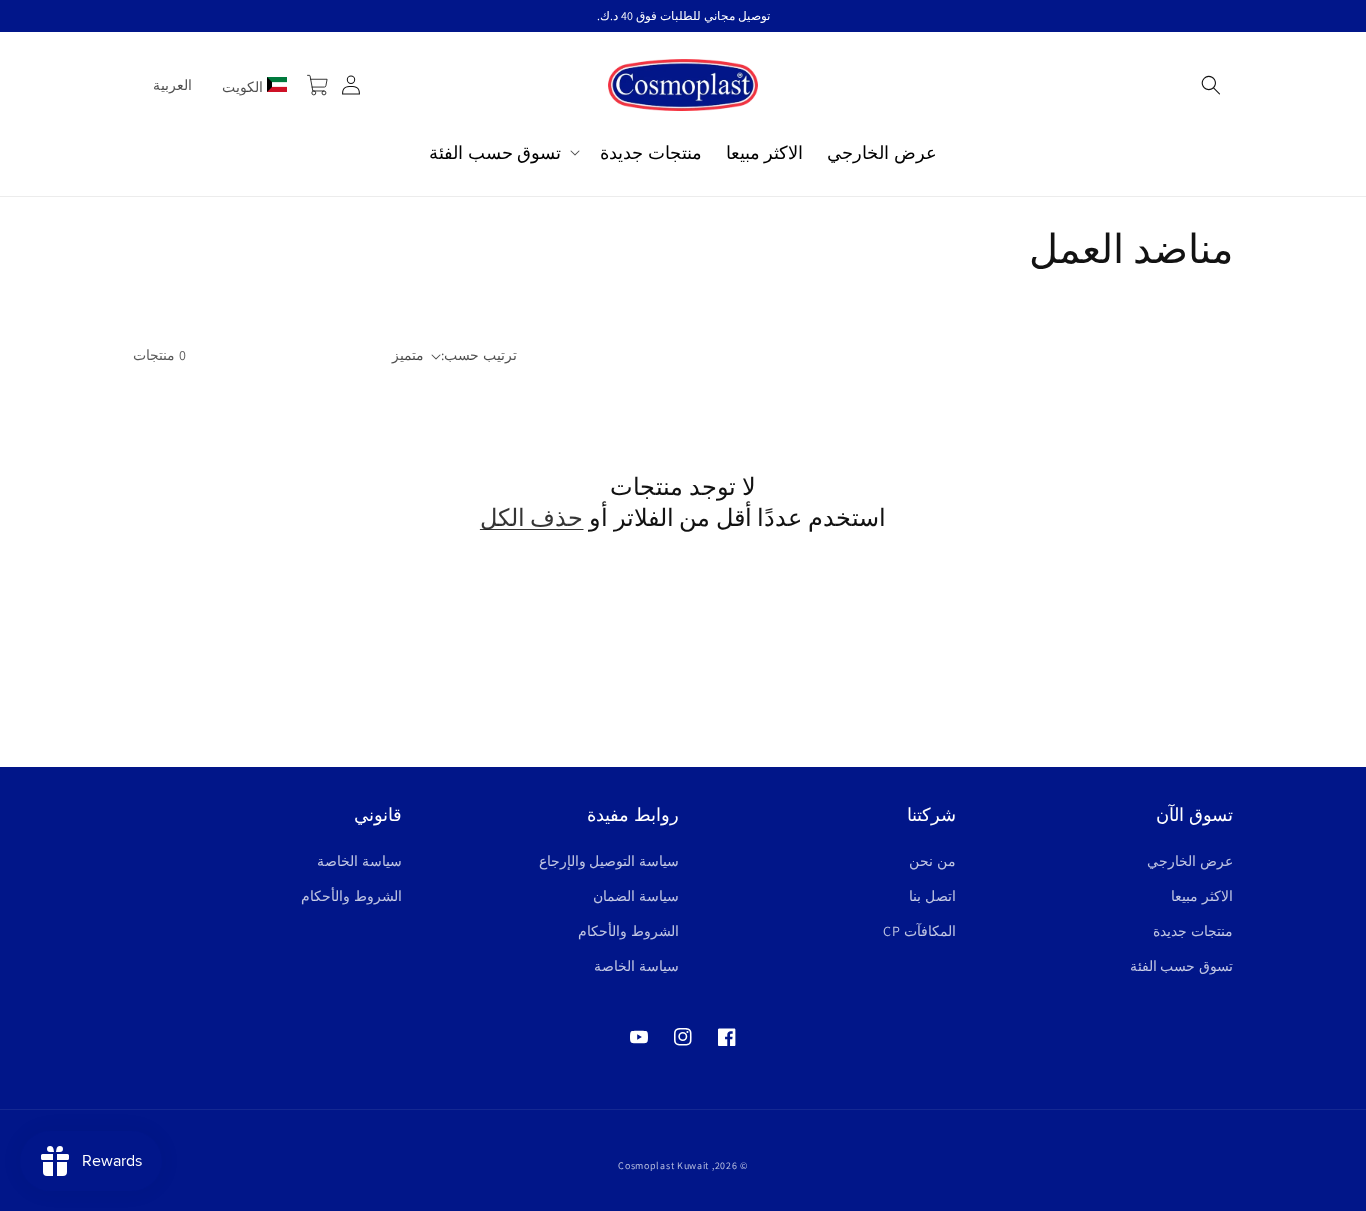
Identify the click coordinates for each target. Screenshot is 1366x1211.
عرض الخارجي (1190, 861)
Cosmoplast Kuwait (663, 1165)
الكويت (244, 87)
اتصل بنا (932, 896)
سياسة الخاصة (636, 966)
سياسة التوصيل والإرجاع (609, 861)
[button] (1211, 85)
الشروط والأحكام (628, 931)
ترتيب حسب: (478, 355)
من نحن (932, 861)
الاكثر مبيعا (1202, 896)
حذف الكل (532, 517)
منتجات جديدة (1193, 931)
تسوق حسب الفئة (1181, 966)
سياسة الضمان (636, 896)
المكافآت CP (919, 931)
